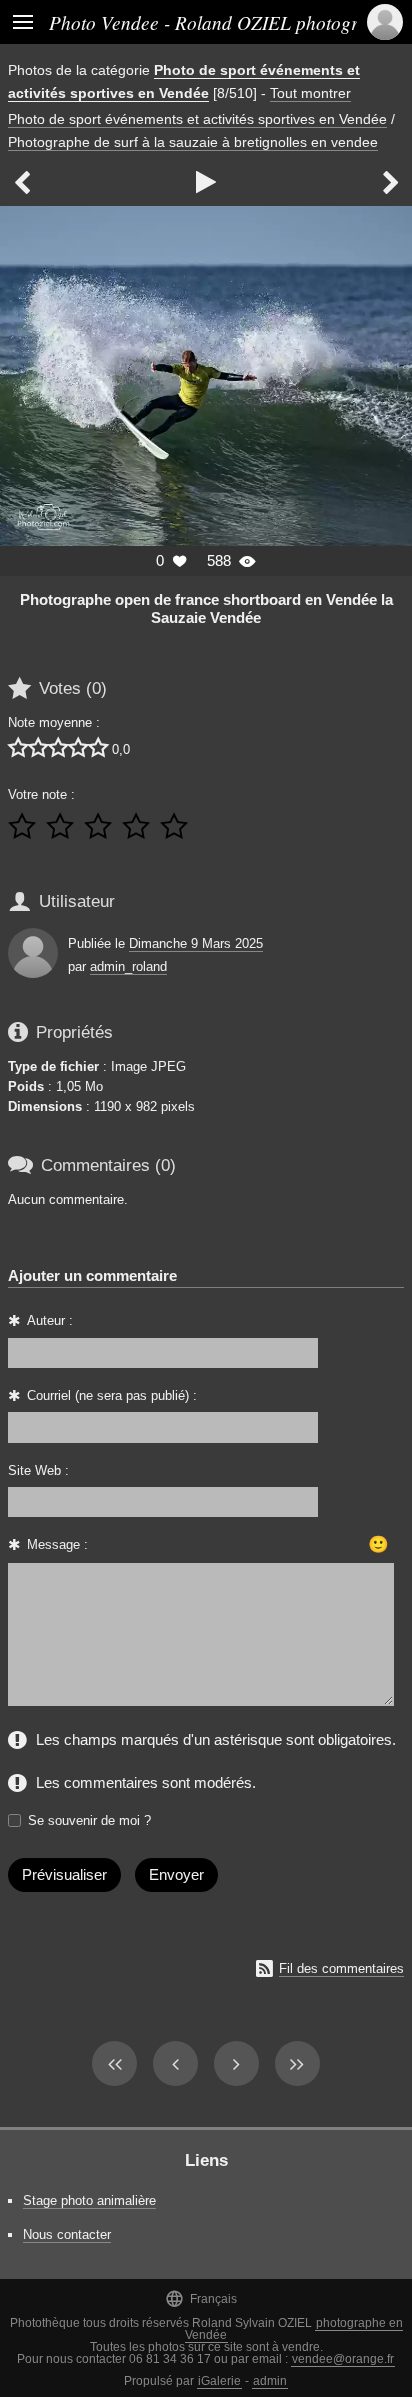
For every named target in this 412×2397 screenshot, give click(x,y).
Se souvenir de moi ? (89, 1820)
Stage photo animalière (89, 2200)
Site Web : (38, 1470)
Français (201, 2298)
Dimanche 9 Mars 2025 (196, 943)
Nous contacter (67, 2234)
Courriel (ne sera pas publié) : (112, 1395)
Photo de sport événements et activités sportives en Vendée (197, 119)
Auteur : (50, 1320)
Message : (57, 1544)
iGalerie (219, 2381)
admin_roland (128, 966)
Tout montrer (310, 93)
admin (270, 2381)
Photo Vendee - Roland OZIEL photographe (223, 22)
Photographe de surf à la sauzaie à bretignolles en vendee (193, 142)
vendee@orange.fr (343, 2359)
